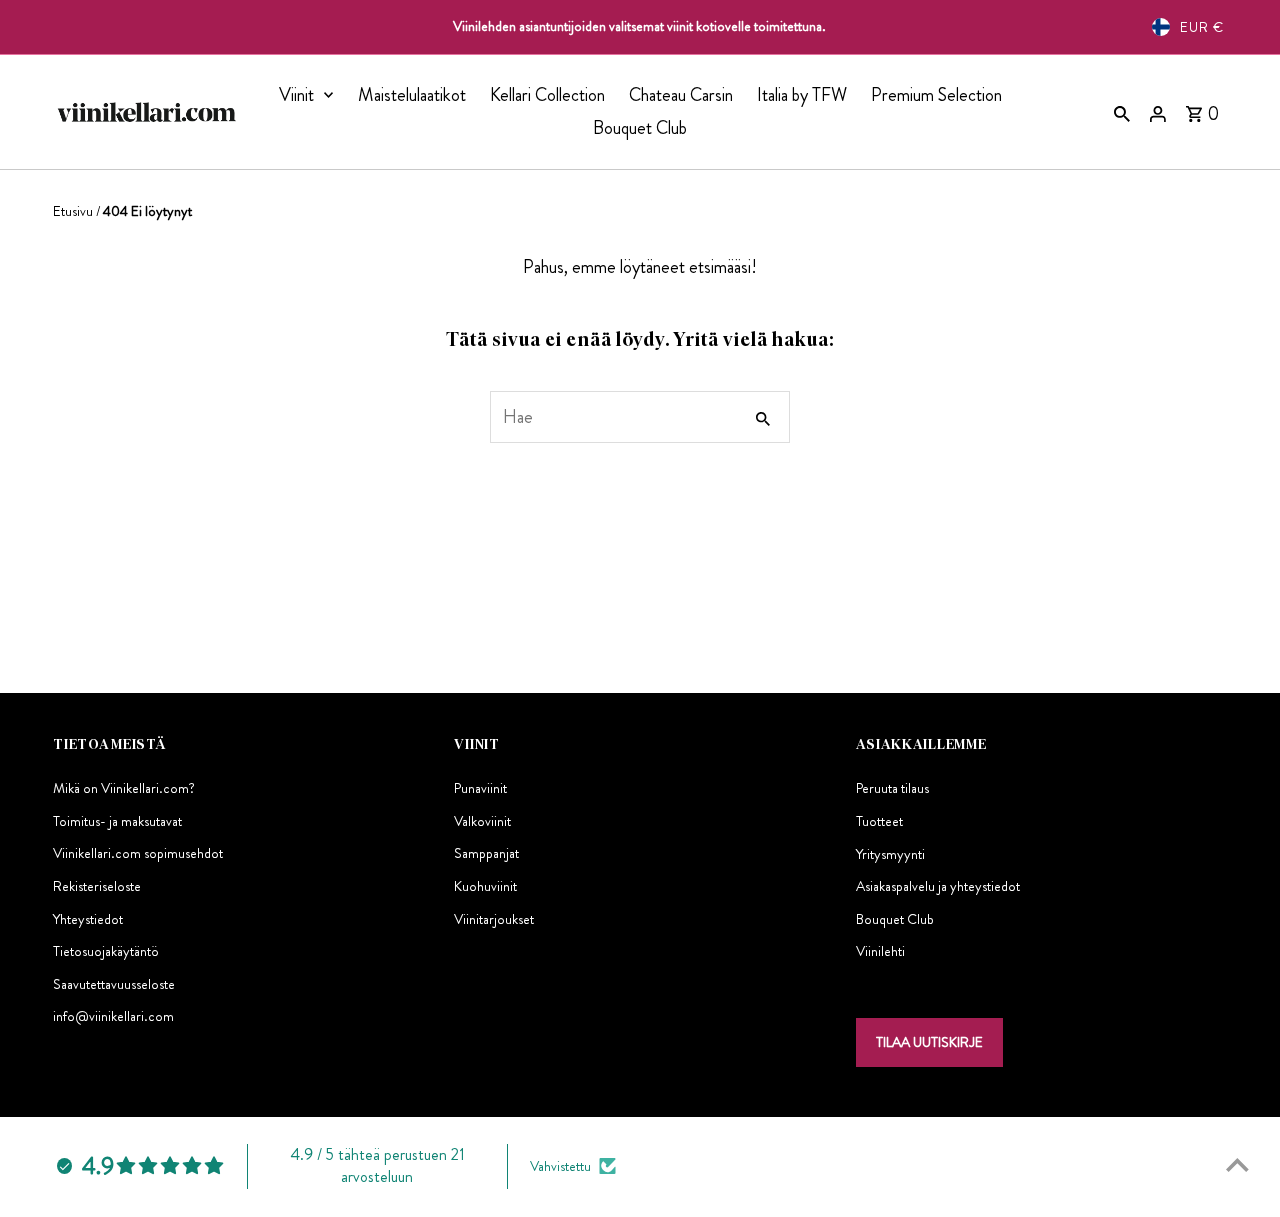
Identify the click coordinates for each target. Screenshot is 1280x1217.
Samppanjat (486, 853)
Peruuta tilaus (892, 788)
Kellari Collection (547, 95)
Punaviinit (480, 788)
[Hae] (1122, 112)
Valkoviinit (482, 821)
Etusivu (73, 211)
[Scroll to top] (1237, 1164)
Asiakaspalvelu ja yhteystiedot (938, 886)
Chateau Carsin (681, 95)
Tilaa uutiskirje (929, 1042)
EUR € (1202, 27)
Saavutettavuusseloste (114, 984)
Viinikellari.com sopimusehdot (138, 853)
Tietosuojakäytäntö (106, 951)
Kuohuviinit (485, 886)
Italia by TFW (802, 95)
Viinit (296, 95)
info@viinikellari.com (113, 1016)
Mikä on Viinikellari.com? (124, 788)
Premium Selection (936, 95)
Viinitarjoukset (494, 919)
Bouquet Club (640, 128)
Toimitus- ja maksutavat (117, 821)
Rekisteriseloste (97, 886)
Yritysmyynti (890, 853)
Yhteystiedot (88, 919)
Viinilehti (880, 951)
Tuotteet (879, 821)
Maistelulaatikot (412, 95)
